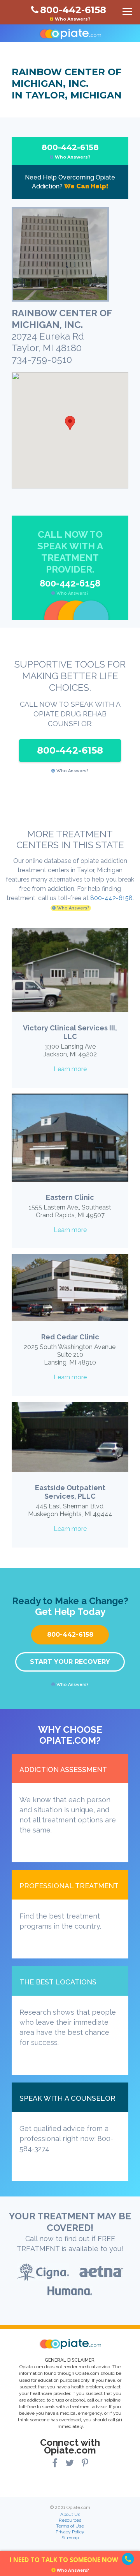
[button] (70, 423)
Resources (70, 2520)
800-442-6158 (70, 151)
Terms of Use (70, 2526)
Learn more (70, 1069)
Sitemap (70, 2538)
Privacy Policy (70, 2532)
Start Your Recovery (70, 1662)
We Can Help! (86, 186)
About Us (70, 2514)
